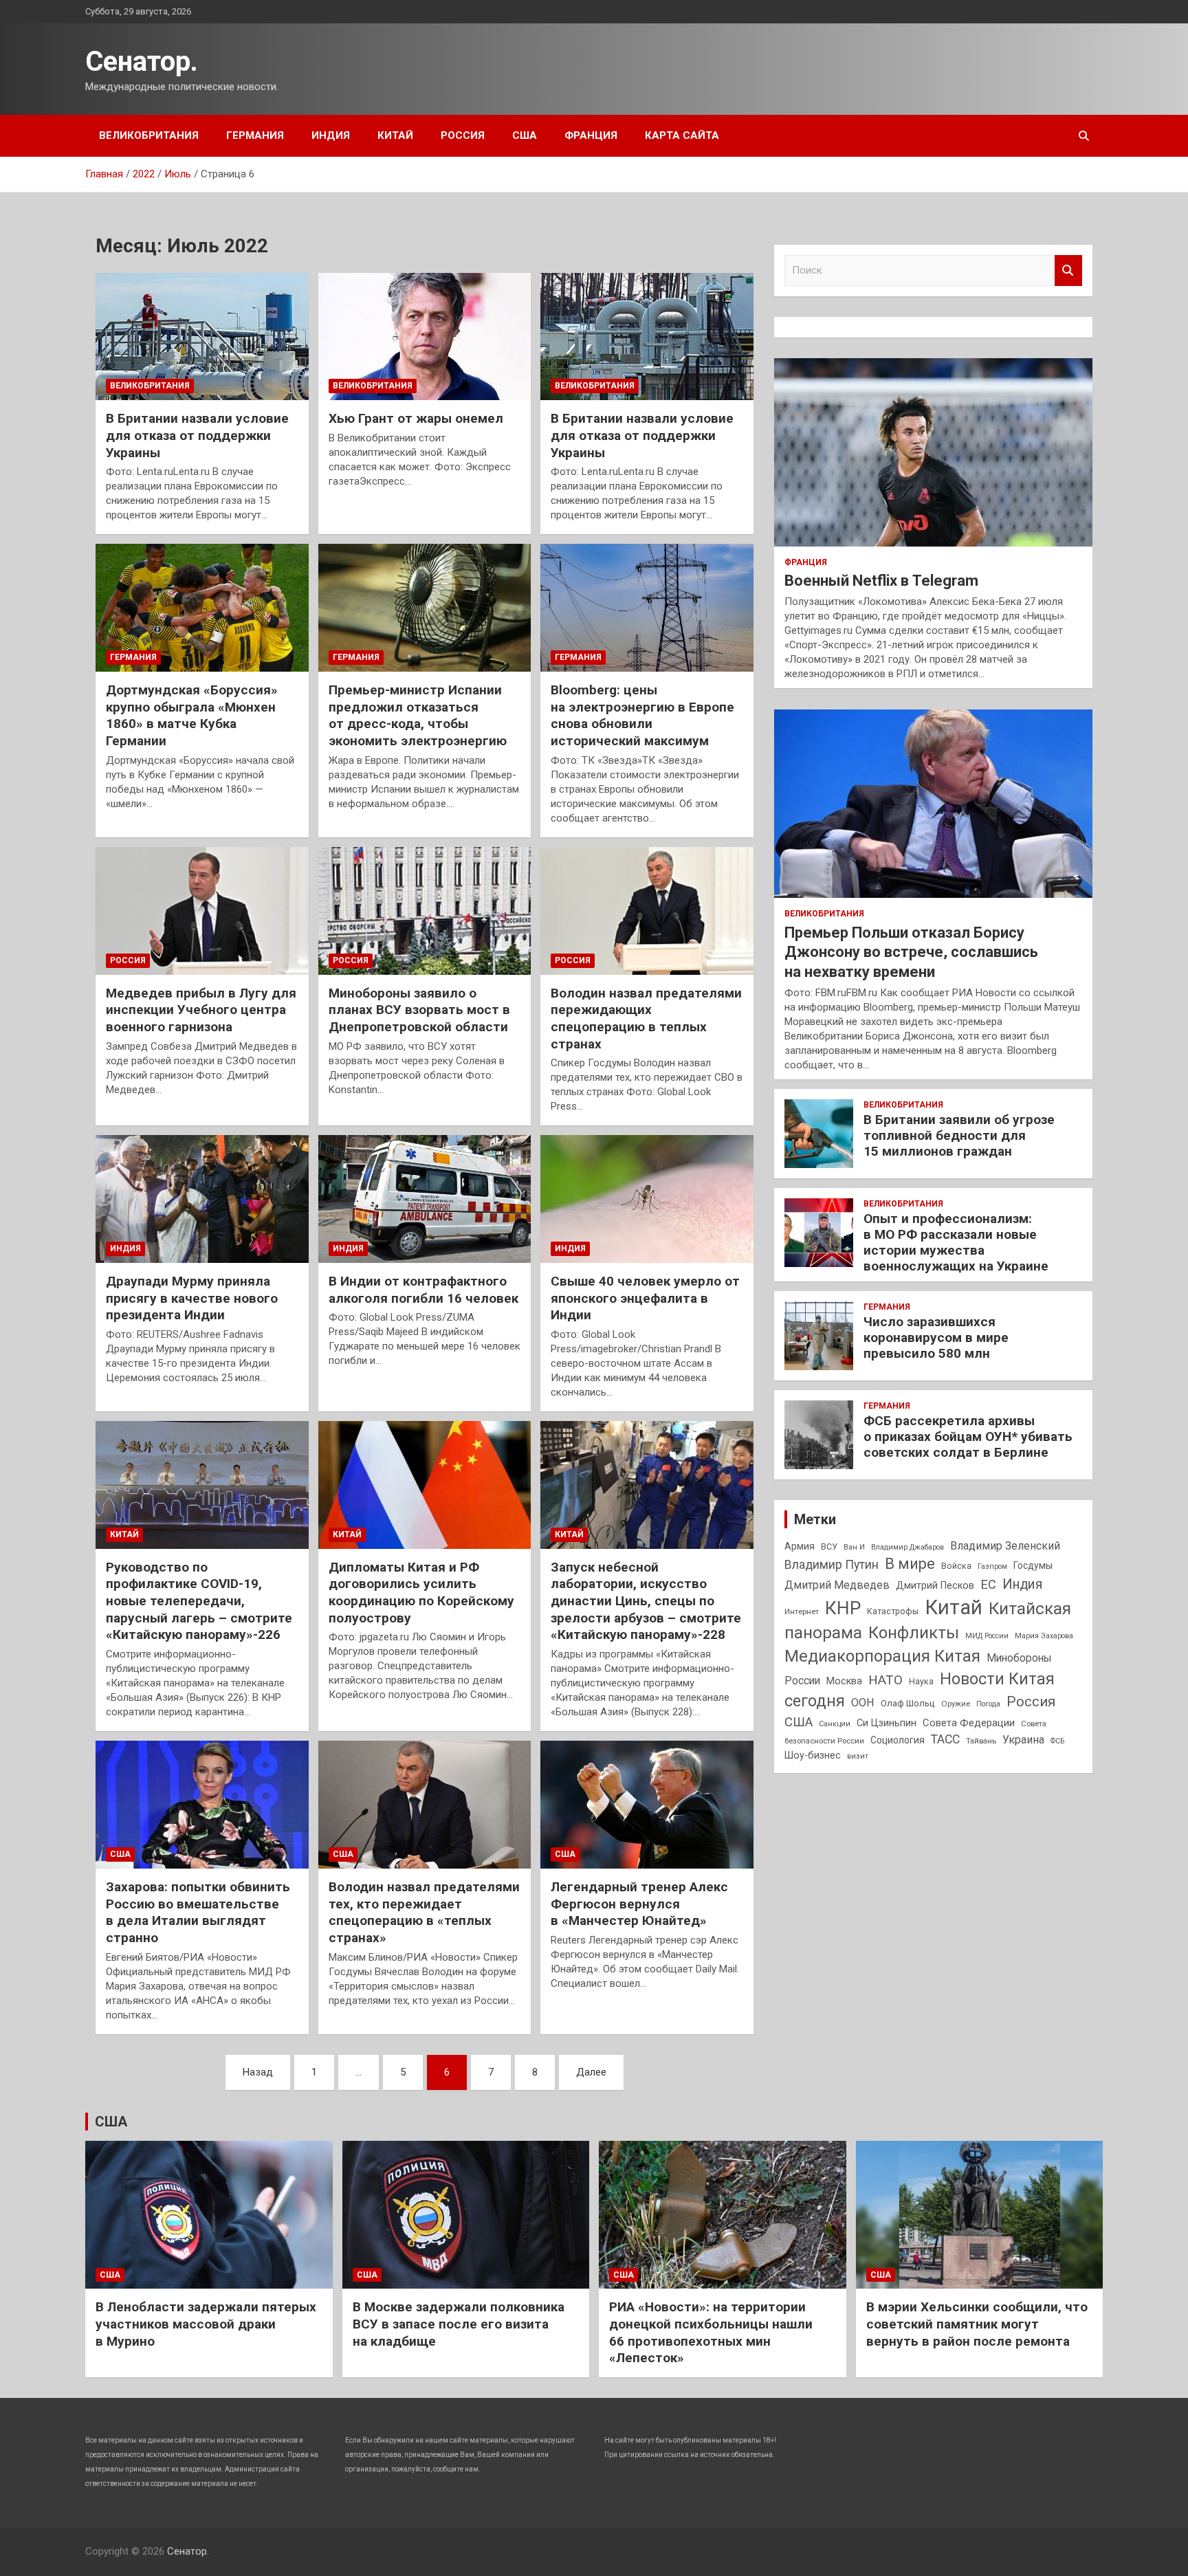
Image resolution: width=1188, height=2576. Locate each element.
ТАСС (945, 1739)
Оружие (956, 1704)
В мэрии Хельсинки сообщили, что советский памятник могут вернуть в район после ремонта (977, 2324)
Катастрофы (893, 1611)
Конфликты (914, 1633)
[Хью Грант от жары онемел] (425, 337)
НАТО (885, 1680)
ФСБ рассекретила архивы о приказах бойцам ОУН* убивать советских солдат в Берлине (968, 1436)
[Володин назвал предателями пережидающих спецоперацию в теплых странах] (647, 911)
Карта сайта (682, 135)
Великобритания (149, 135)
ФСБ (1057, 1741)
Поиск (1068, 271)
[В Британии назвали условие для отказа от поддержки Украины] (202, 337)
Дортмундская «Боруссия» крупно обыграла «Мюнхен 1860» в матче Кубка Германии (192, 715)
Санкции (835, 1724)
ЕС (988, 1584)
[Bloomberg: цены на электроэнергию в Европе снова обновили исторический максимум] (647, 608)
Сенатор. (142, 62)
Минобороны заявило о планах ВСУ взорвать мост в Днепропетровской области (419, 1010)
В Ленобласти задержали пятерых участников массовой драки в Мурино (206, 2324)
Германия (255, 135)
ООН (863, 1703)
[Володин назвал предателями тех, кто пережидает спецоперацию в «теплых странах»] (425, 1805)
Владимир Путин (832, 1565)
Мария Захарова (1044, 1636)
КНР (843, 1608)
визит (858, 1756)
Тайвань (981, 1741)
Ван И (854, 1547)
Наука (921, 1682)
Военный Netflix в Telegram (881, 581)
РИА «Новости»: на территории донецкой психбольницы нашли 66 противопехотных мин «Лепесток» (711, 2332)
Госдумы (1033, 1565)
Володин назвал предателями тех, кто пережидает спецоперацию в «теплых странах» (424, 1912)
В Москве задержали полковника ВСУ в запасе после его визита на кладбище (459, 2324)
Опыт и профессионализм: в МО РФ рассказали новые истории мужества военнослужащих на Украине (956, 1242)
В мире (910, 1564)
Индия (331, 135)
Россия (463, 135)
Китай (395, 135)
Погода (988, 1704)
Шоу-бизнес (813, 1755)
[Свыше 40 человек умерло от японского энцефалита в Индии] (647, 1199)
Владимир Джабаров (907, 1547)
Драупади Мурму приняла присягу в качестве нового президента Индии (192, 1298)
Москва (844, 1681)
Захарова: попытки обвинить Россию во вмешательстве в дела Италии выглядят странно (198, 1912)
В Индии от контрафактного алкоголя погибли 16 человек (423, 1290)
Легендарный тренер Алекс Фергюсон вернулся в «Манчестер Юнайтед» (639, 1904)
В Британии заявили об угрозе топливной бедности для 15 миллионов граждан (959, 1135)
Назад (258, 2072)
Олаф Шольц (908, 1703)
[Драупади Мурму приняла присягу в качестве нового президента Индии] (202, 1199)
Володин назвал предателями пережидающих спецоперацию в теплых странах (646, 1019)
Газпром (992, 1566)
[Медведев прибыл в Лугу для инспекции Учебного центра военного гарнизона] (202, 911)
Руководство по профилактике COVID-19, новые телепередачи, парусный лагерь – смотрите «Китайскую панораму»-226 (199, 1601)
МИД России (987, 1636)
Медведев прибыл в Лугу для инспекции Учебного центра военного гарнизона (201, 1010)
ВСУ (829, 1547)
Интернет (802, 1611)
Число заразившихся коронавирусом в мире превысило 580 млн (936, 1337)
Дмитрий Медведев (837, 1585)
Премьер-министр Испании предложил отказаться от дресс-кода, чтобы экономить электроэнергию (418, 715)
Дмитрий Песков (935, 1586)
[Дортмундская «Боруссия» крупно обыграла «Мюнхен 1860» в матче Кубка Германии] (202, 608)
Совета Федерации (969, 1723)
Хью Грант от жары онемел (416, 418)
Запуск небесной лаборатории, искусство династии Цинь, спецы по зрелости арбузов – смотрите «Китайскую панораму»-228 (646, 1601)
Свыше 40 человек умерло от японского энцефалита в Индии (645, 1298)
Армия (800, 1546)
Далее (591, 2072)
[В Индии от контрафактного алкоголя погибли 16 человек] (425, 1199)
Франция (591, 135)
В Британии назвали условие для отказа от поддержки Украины (197, 435)
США (525, 135)
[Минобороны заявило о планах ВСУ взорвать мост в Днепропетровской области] (425, 911)
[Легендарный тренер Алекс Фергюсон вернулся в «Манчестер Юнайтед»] (647, 1805)
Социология (898, 1740)
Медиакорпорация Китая (882, 1656)
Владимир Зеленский (1005, 1546)
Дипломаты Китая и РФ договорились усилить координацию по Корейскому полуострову (421, 1593)
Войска (956, 1566)
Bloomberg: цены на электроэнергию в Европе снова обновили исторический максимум (642, 715)
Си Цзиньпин (887, 1723)
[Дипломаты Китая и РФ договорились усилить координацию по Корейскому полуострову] (425, 1485)
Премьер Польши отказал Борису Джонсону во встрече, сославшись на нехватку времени (911, 952)
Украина (1023, 1740)
